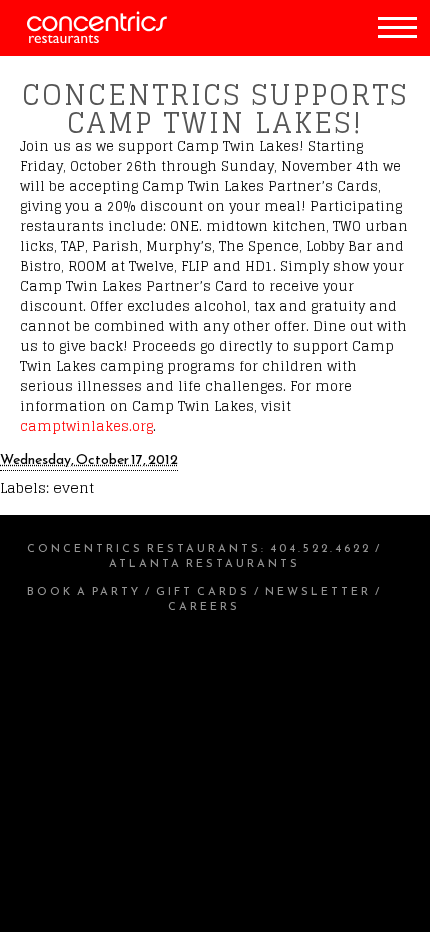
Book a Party (84, 591)
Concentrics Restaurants (144, 548)
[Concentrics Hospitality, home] (83, 38)
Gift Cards (203, 591)
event (73, 487)
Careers (204, 606)
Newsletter (318, 591)
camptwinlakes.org (86, 426)
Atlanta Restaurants (204, 563)
